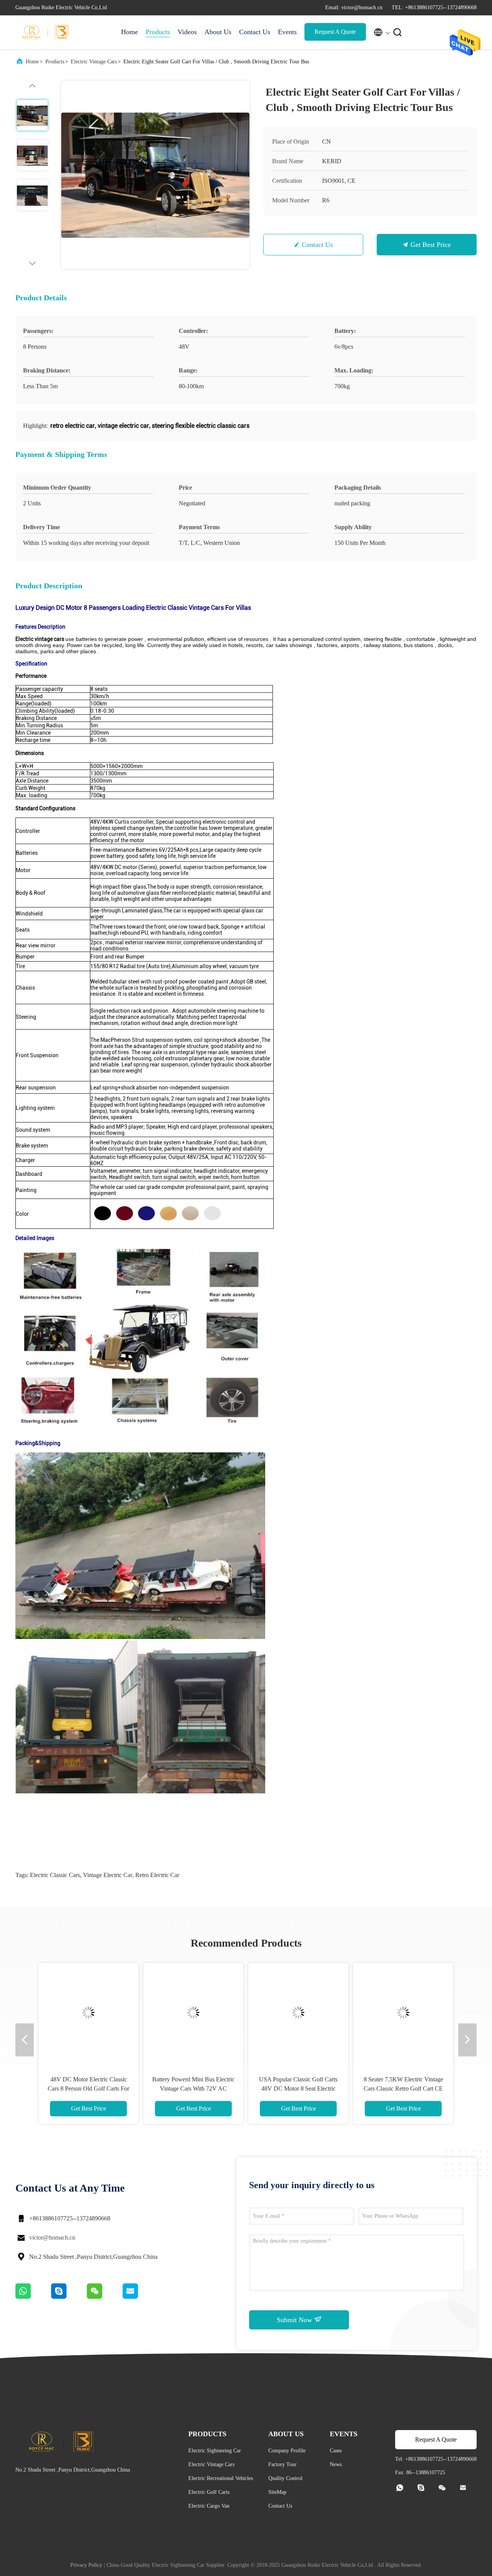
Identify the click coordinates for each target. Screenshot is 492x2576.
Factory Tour (283, 2464)
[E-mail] (140, 2297)
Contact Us (255, 32)
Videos (187, 32)
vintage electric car (108, 1875)
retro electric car (157, 1875)
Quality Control (285, 2478)
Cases (336, 2451)
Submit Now (295, 2320)
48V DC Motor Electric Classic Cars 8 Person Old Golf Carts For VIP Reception (88, 2088)
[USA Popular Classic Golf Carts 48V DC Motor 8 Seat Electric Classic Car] (298, 2013)
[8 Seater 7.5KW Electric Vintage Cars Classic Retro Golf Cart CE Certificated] (403, 2013)
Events (287, 32)
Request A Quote (335, 32)
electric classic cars (55, 1875)
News (336, 2464)
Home (130, 32)
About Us (218, 32)
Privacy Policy (86, 2565)
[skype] (69, 2297)
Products (158, 32)
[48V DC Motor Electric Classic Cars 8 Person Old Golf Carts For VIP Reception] (88, 2013)
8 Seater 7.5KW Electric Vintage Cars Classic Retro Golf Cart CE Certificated (403, 2088)
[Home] (46, 32)
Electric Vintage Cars (94, 62)
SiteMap (277, 2492)
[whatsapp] (33, 2297)
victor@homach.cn (52, 2237)
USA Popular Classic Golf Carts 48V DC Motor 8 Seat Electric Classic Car (298, 2088)
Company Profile (287, 2451)
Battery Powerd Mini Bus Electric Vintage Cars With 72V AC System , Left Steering (193, 2088)
